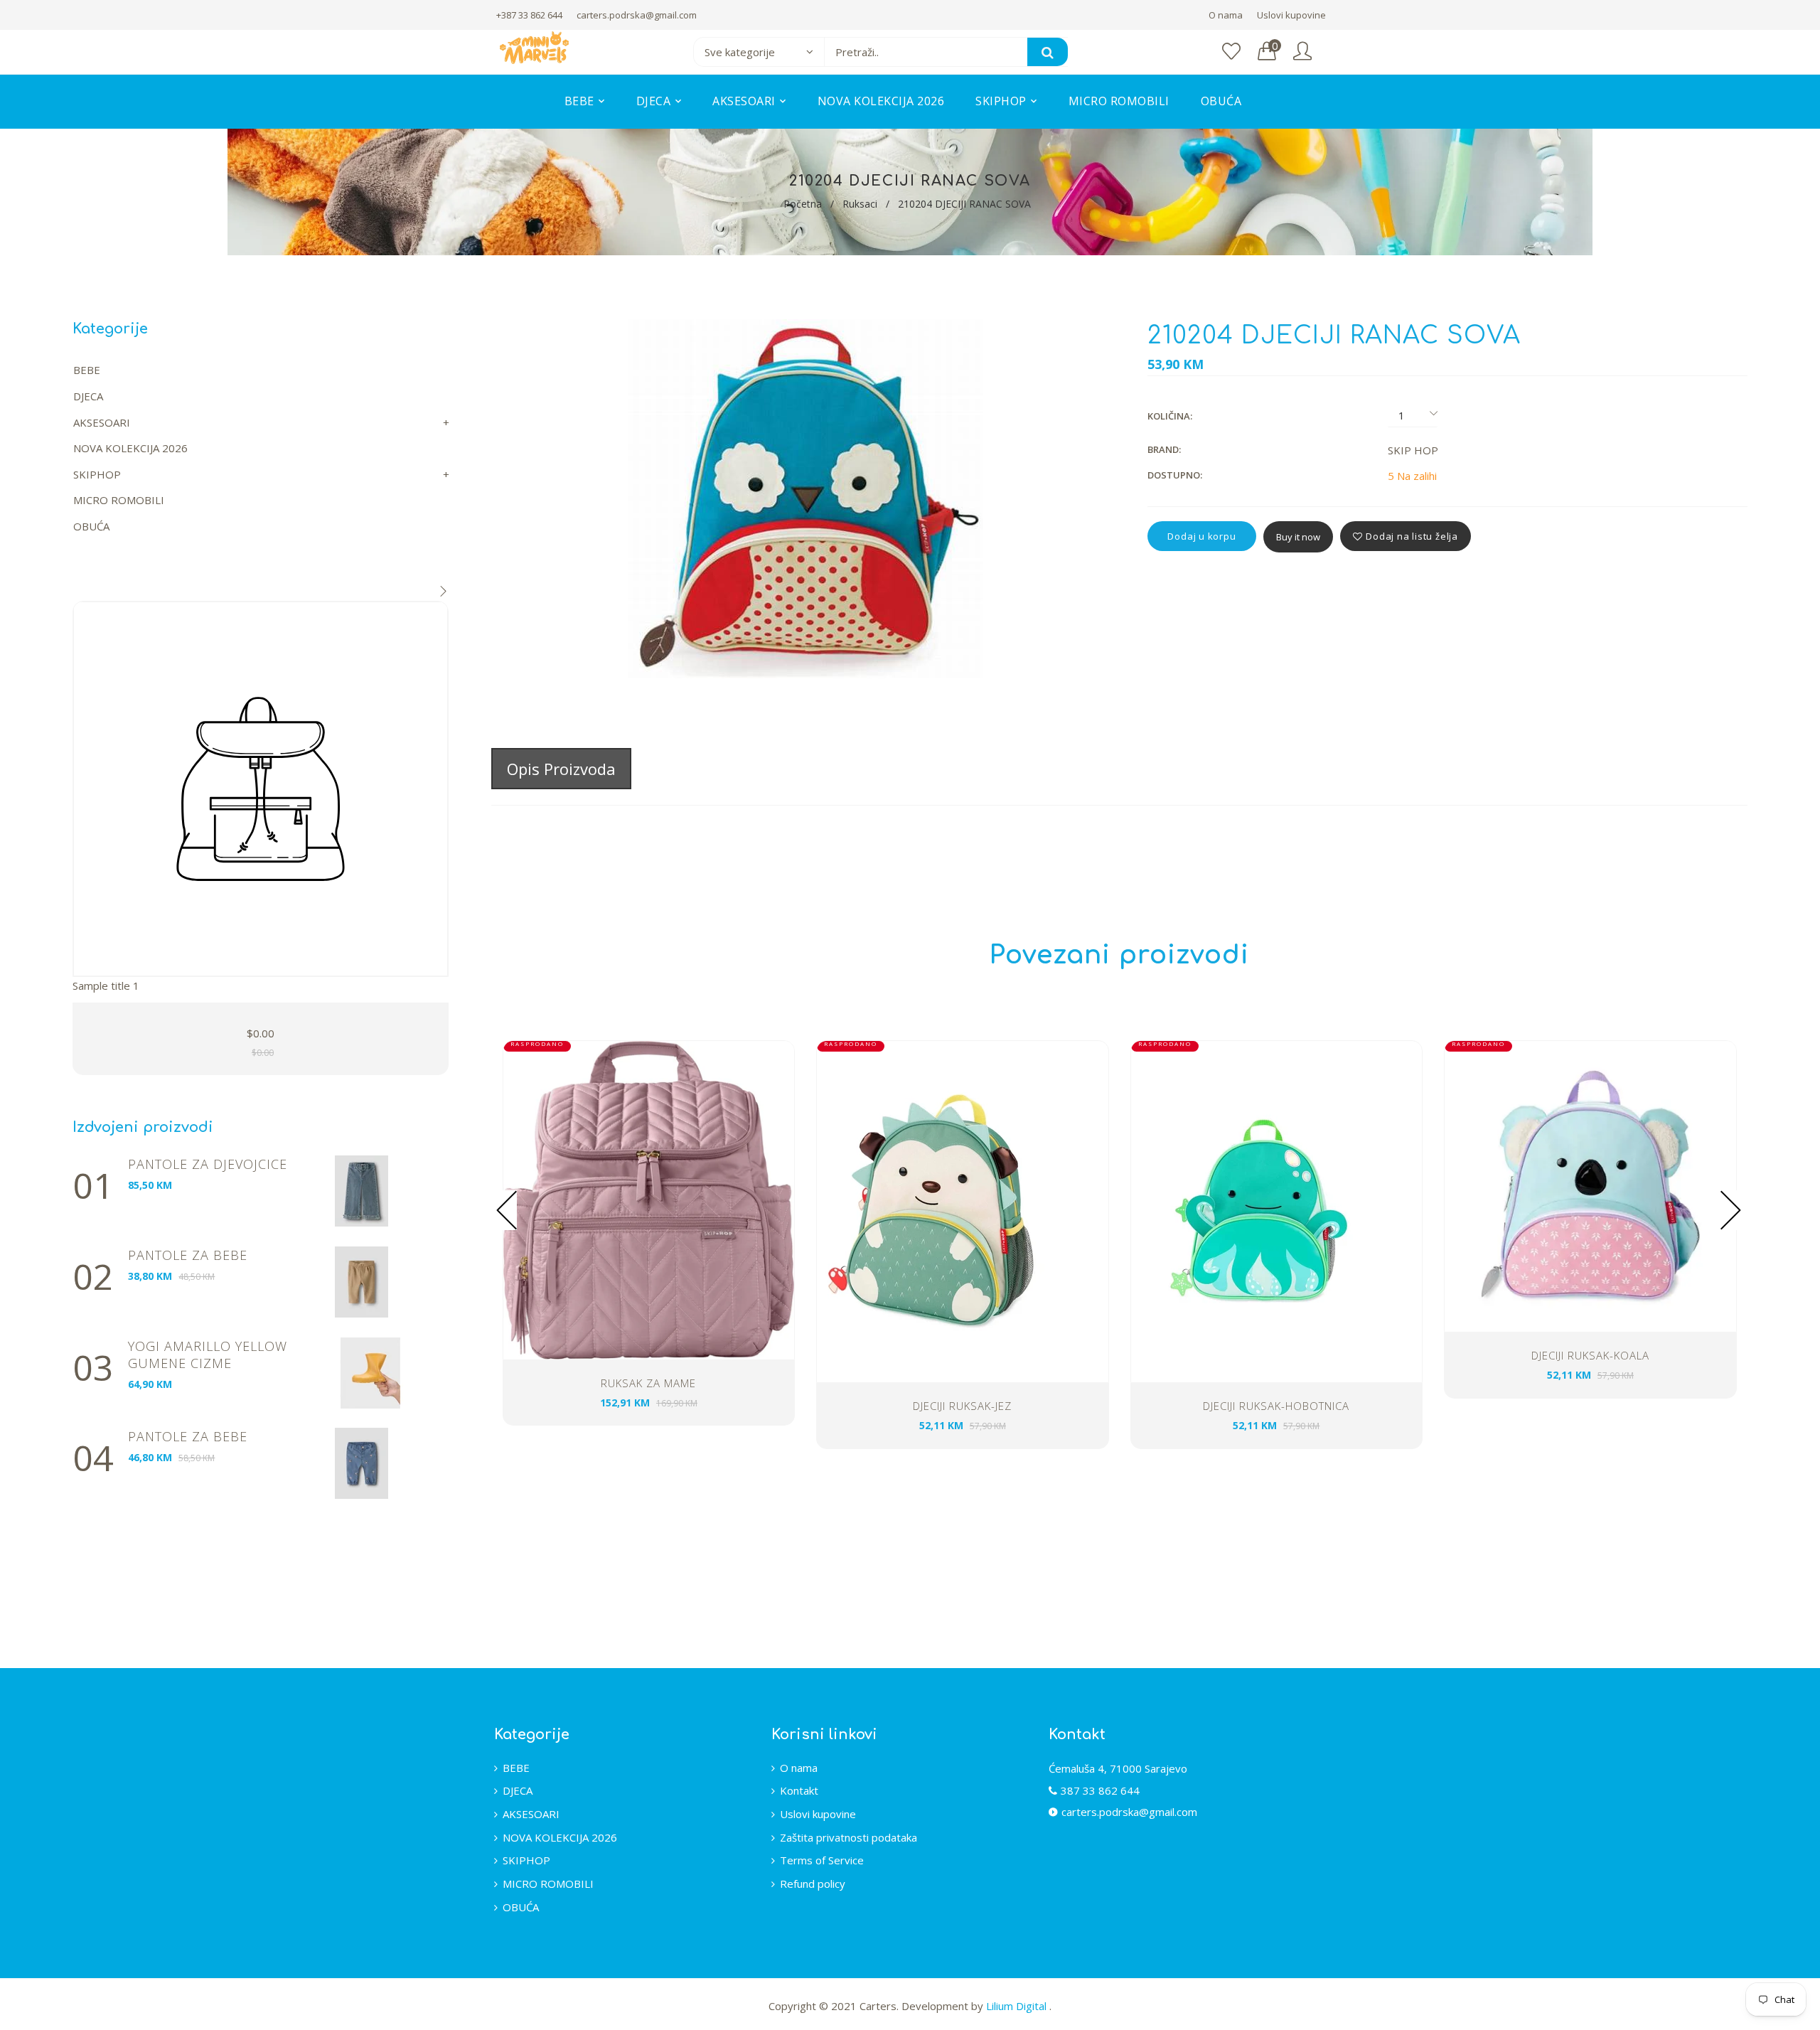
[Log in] (1302, 52)
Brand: (1164, 449)
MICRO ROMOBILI (119, 500)
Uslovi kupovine (1291, 15)
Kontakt (799, 1790)
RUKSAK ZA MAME (648, 1383)
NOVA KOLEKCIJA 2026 (130, 448)
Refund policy (813, 1884)
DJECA (88, 396)
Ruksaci (860, 204)
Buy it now (1298, 537)
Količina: (1170, 416)
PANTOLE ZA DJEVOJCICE (208, 1164)
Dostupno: (1175, 475)
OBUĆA (91, 526)
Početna (803, 204)
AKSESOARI (102, 422)
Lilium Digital (1018, 2006)
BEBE (87, 370)
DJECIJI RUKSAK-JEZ (962, 1406)
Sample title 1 (106, 985)
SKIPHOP (97, 474)
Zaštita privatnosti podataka (849, 1837)
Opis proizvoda (561, 769)
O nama (1226, 15)
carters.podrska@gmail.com (637, 15)
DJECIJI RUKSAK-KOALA (1590, 1355)
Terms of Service (822, 1860)
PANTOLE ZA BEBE (188, 1255)
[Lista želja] (1231, 52)
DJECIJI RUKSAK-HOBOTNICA (1276, 1406)
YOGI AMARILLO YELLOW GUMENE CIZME (208, 1355)
